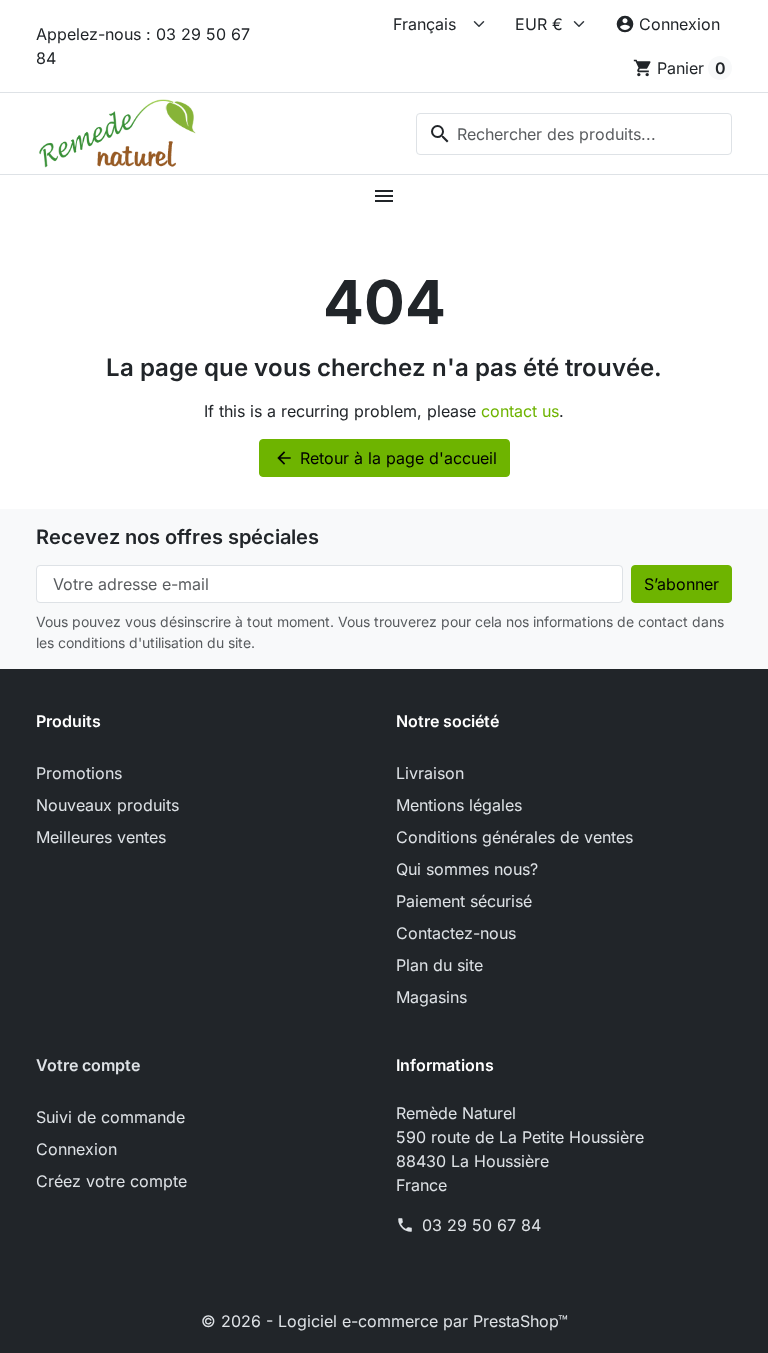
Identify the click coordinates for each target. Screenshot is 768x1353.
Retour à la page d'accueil (385, 458)
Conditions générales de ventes (514, 837)
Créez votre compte (111, 1181)
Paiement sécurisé (464, 901)
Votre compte (88, 1065)
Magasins (431, 997)
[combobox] (574, 134)
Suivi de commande (110, 1117)
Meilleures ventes (101, 837)
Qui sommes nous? (467, 869)
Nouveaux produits (107, 805)
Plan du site (439, 965)
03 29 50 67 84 (481, 1225)
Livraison (430, 773)
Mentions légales (459, 805)
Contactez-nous (456, 933)
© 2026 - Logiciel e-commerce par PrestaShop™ (384, 1321)
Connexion (76, 1149)
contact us (520, 411)
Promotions (79, 773)
